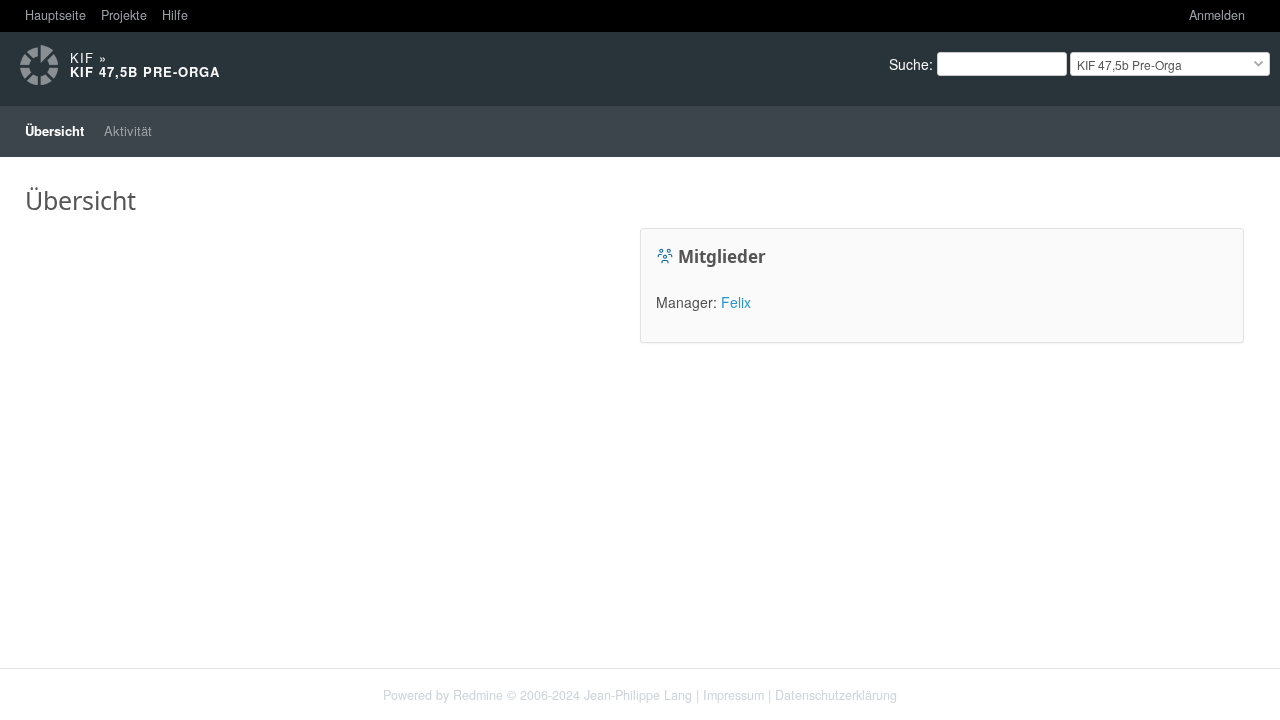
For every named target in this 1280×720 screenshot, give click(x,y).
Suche (909, 64)
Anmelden (1217, 15)
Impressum (733, 695)
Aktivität (128, 130)
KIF (82, 57)
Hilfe (175, 15)
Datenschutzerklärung (836, 695)
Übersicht (54, 130)
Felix (736, 302)
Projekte (124, 15)
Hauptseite (55, 15)
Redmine (478, 695)
